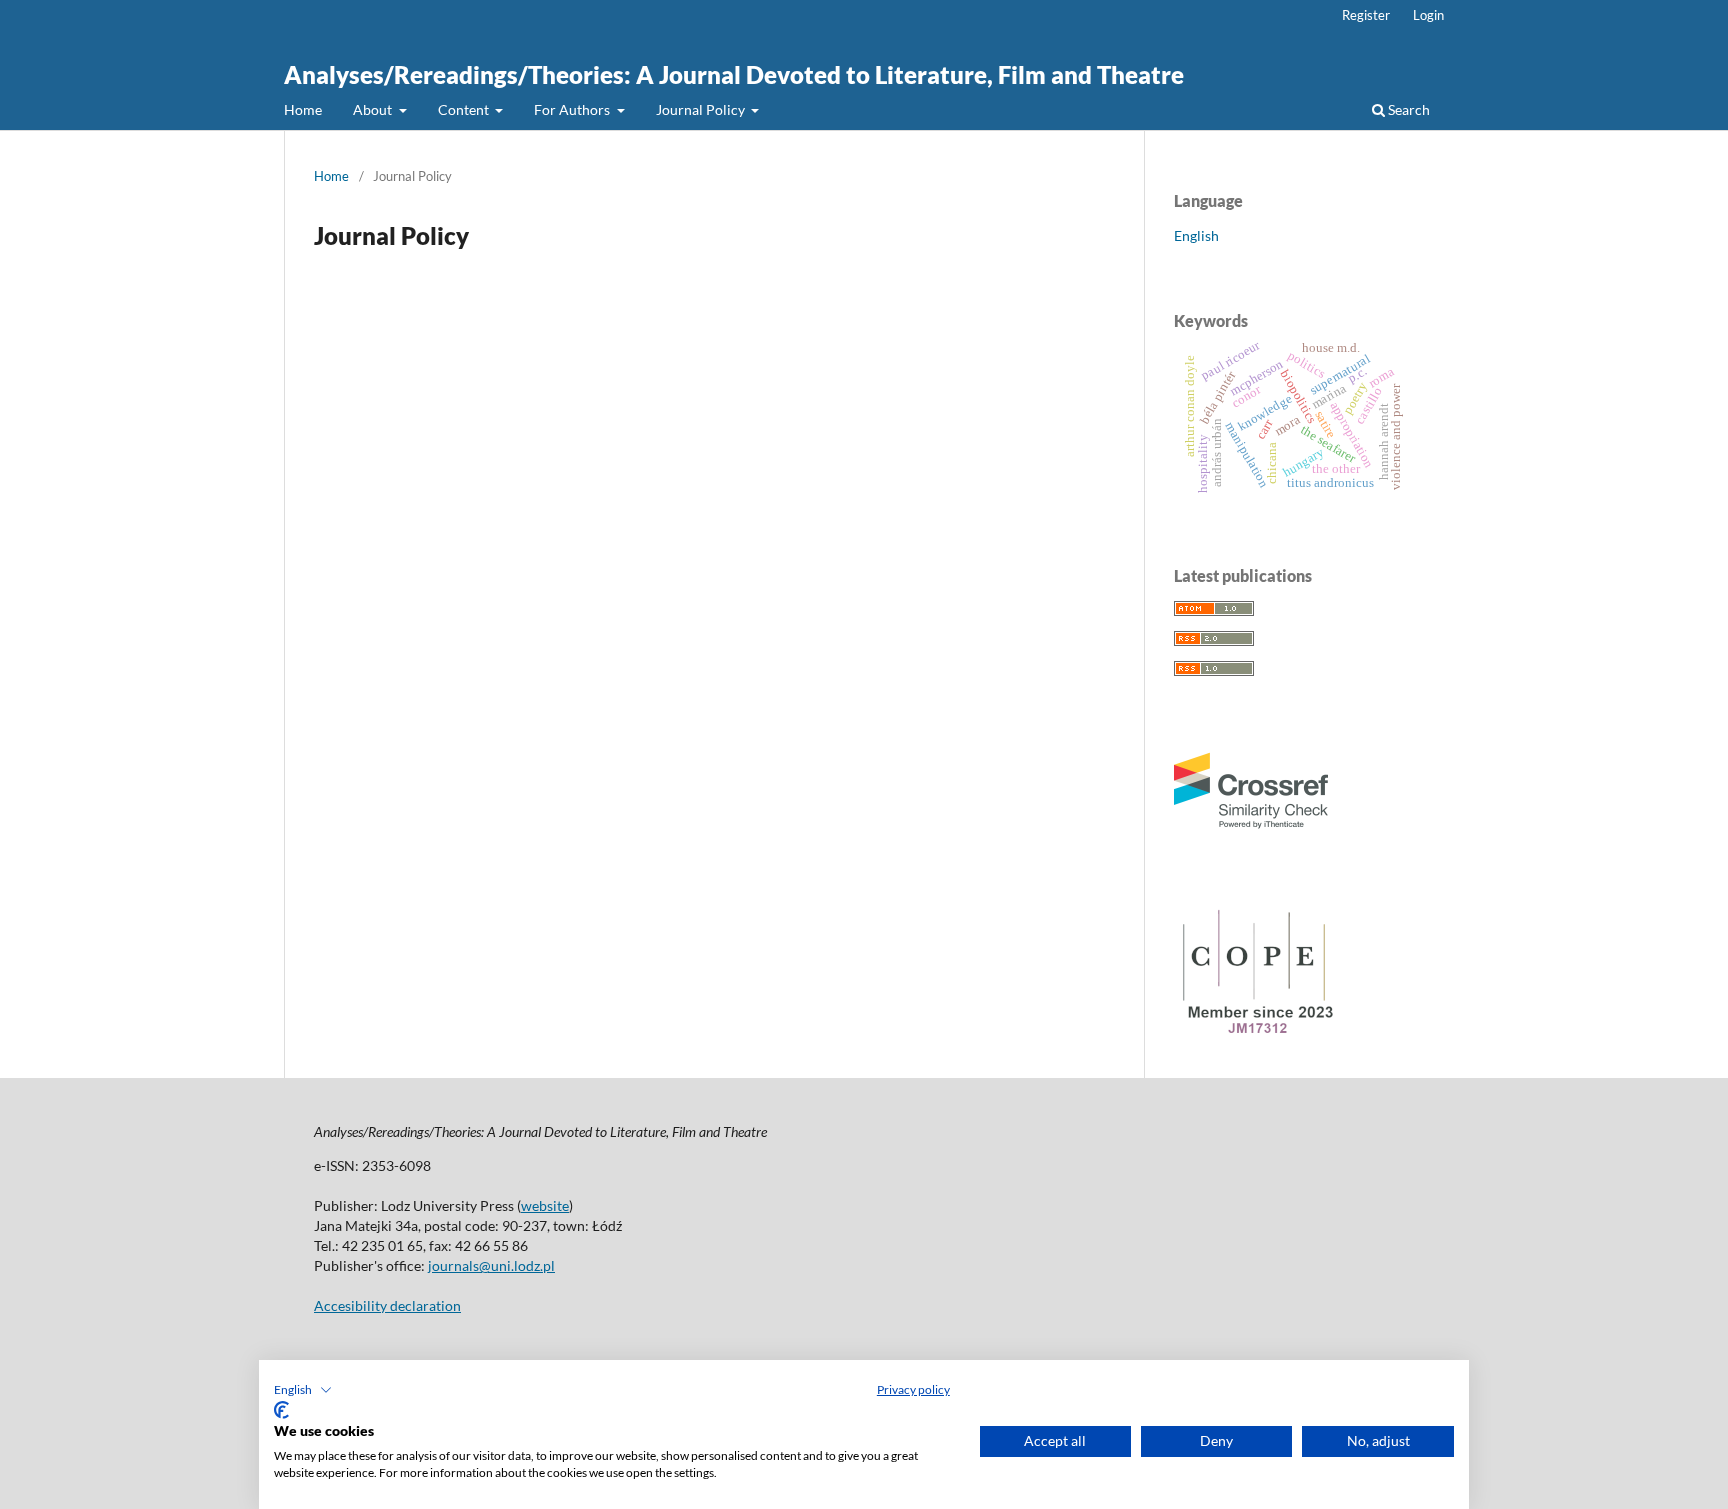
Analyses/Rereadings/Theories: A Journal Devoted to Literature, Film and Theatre (734, 74)
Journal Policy (702, 109)
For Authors (573, 109)
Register (1366, 15)
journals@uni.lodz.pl (491, 1265)
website (545, 1205)
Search (1407, 109)
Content (465, 109)
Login (1428, 15)
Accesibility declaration (387, 1305)
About (374, 109)
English (1196, 235)
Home (303, 109)
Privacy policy (913, 1389)
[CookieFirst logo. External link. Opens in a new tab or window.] (281, 1410)
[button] (303, 1390)
